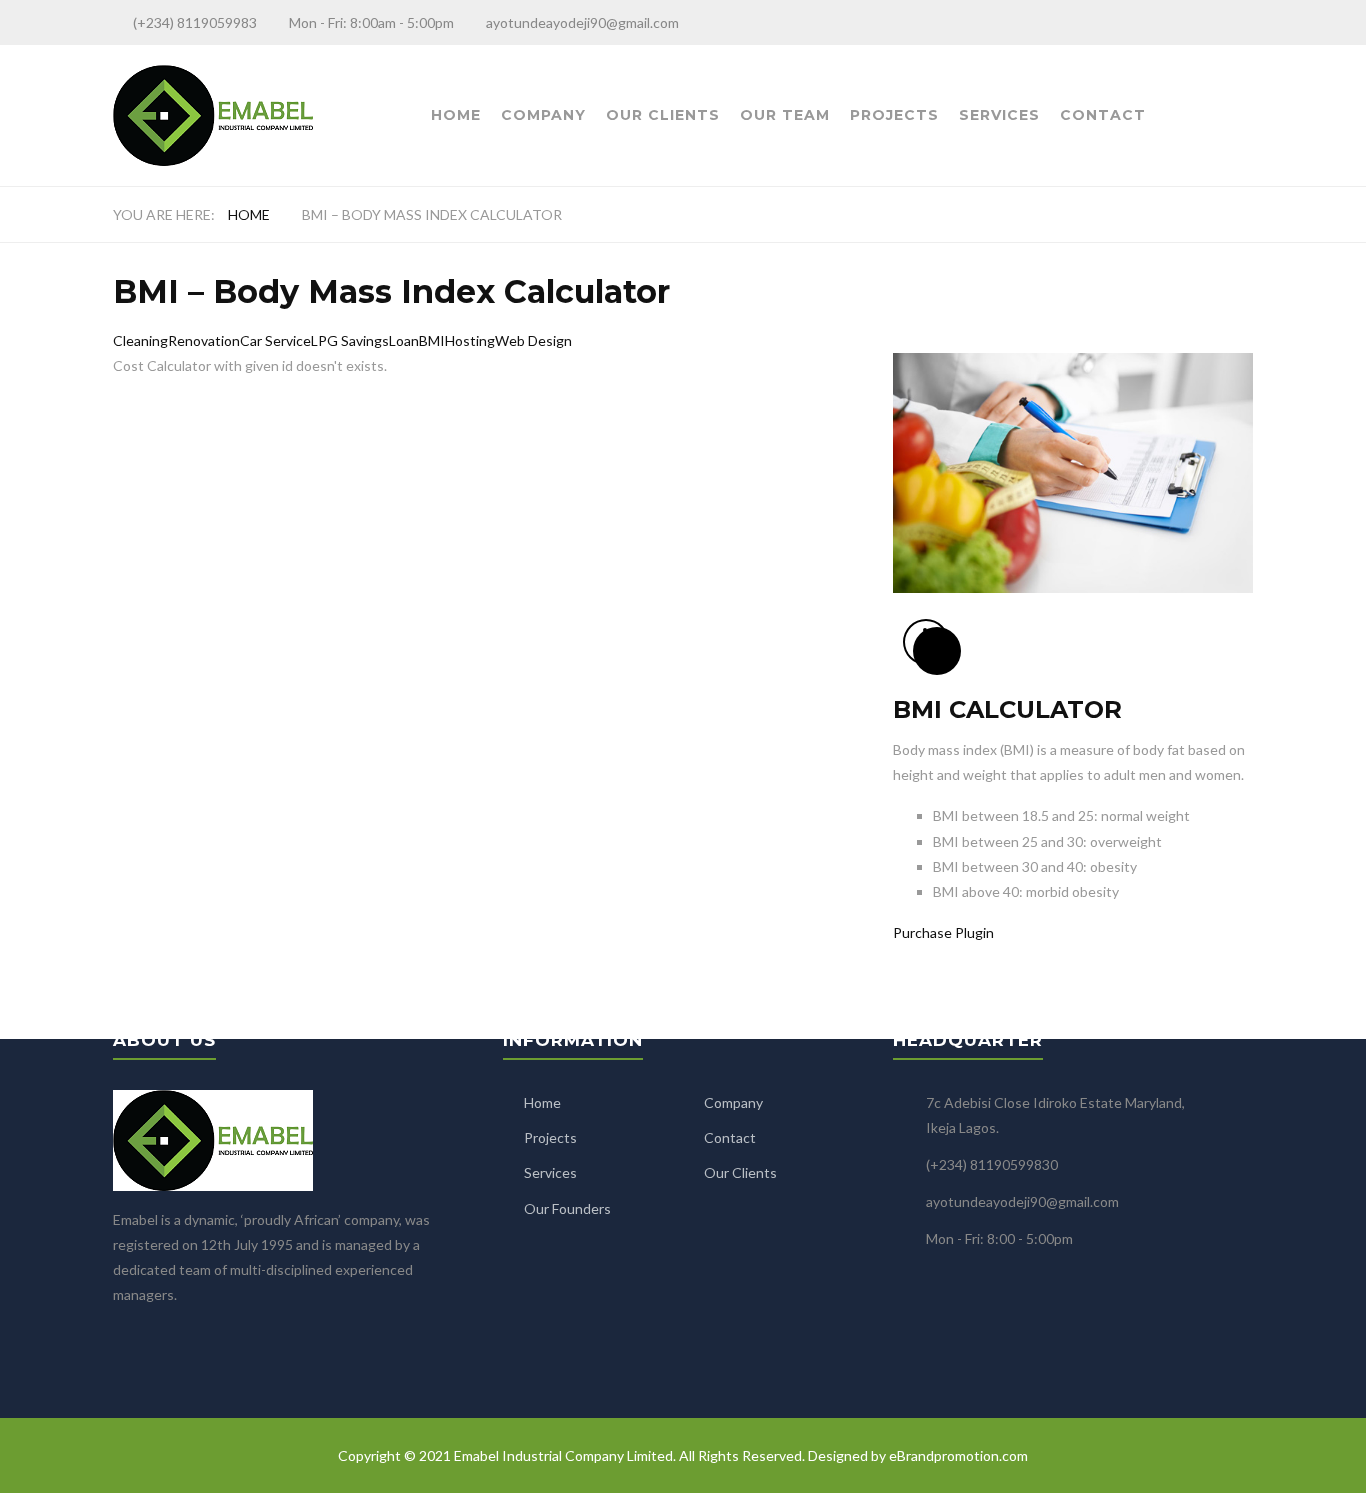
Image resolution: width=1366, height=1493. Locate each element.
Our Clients (663, 115)
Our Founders (567, 1208)
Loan (404, 340)
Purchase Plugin (943, 932)
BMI (432, 340)
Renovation (204, 340)
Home (456, 115)
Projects (894, 115)
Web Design (533, 340)
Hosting (470, 340)
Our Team (785, 115)
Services (999, 115)
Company (543, 115)
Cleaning (140, 340)
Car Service (275, 340)
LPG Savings (350, 340)
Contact (1103, 115)
